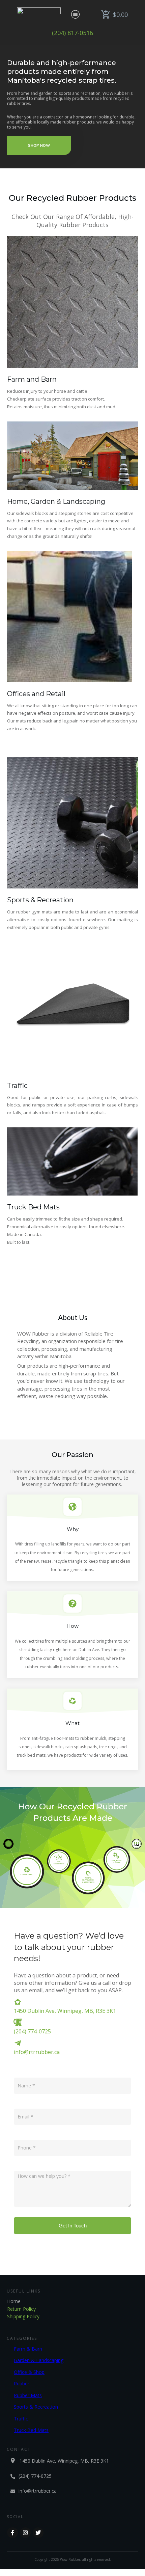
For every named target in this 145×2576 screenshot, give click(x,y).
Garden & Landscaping (39, 2360)
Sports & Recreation (40, 900)
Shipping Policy (23, 2316)
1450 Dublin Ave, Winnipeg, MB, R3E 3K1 (65, 2011)
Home (14, 2301)
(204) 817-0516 (72, 33)
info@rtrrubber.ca (37, 2052)
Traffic (17, 1086)
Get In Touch (73, 2226)
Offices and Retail (36, 694)
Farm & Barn (28, 2349)
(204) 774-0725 (32, 2031)
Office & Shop (29, 2372)
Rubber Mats (28, 2395)
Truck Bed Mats (33, 1207)
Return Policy (21, 2309)
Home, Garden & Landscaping (56, 501)
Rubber (22, 2383)
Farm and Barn (32, 379)
